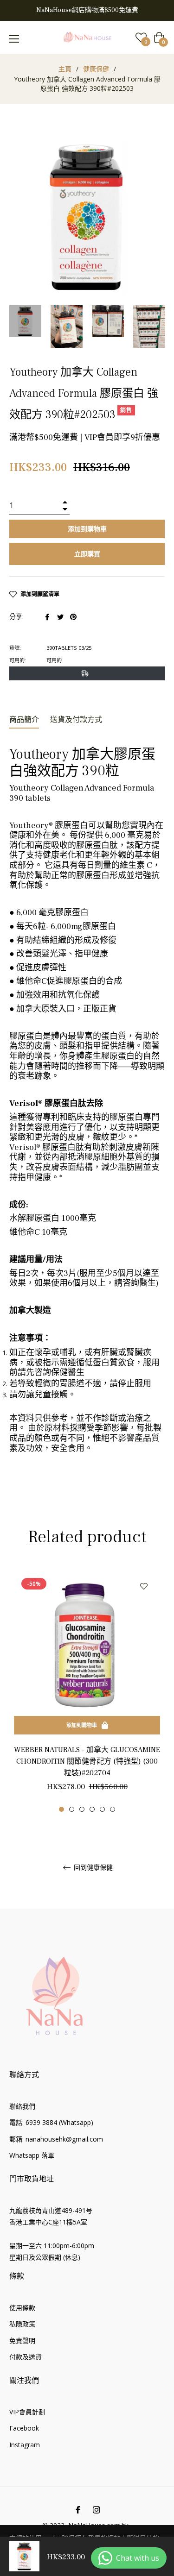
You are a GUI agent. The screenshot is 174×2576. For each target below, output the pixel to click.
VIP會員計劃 (27, 2412)
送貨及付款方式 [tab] (76, 720)
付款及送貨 (26, 2357)
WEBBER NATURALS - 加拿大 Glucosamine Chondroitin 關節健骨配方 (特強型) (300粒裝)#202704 (87, 1761)
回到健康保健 (92, 1868)
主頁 (65, 69)
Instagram (25, 2445)
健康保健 (96, 69)
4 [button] (92, 1809)
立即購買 (87, 554)
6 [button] (113, 1809)
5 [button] (102, 1809)
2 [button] (72, 1809)
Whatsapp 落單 (32, 2155)
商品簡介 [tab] (24, 720)
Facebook (24, 2428)
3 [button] (82, 1809)
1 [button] (61, 1809)
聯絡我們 (22, 2106)
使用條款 (22, 2308)
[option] (87, 1691)
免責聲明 (22, 2340)
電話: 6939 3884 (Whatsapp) (51, 2122)
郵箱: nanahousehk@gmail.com (56, 2139)
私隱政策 (22, 2324)
